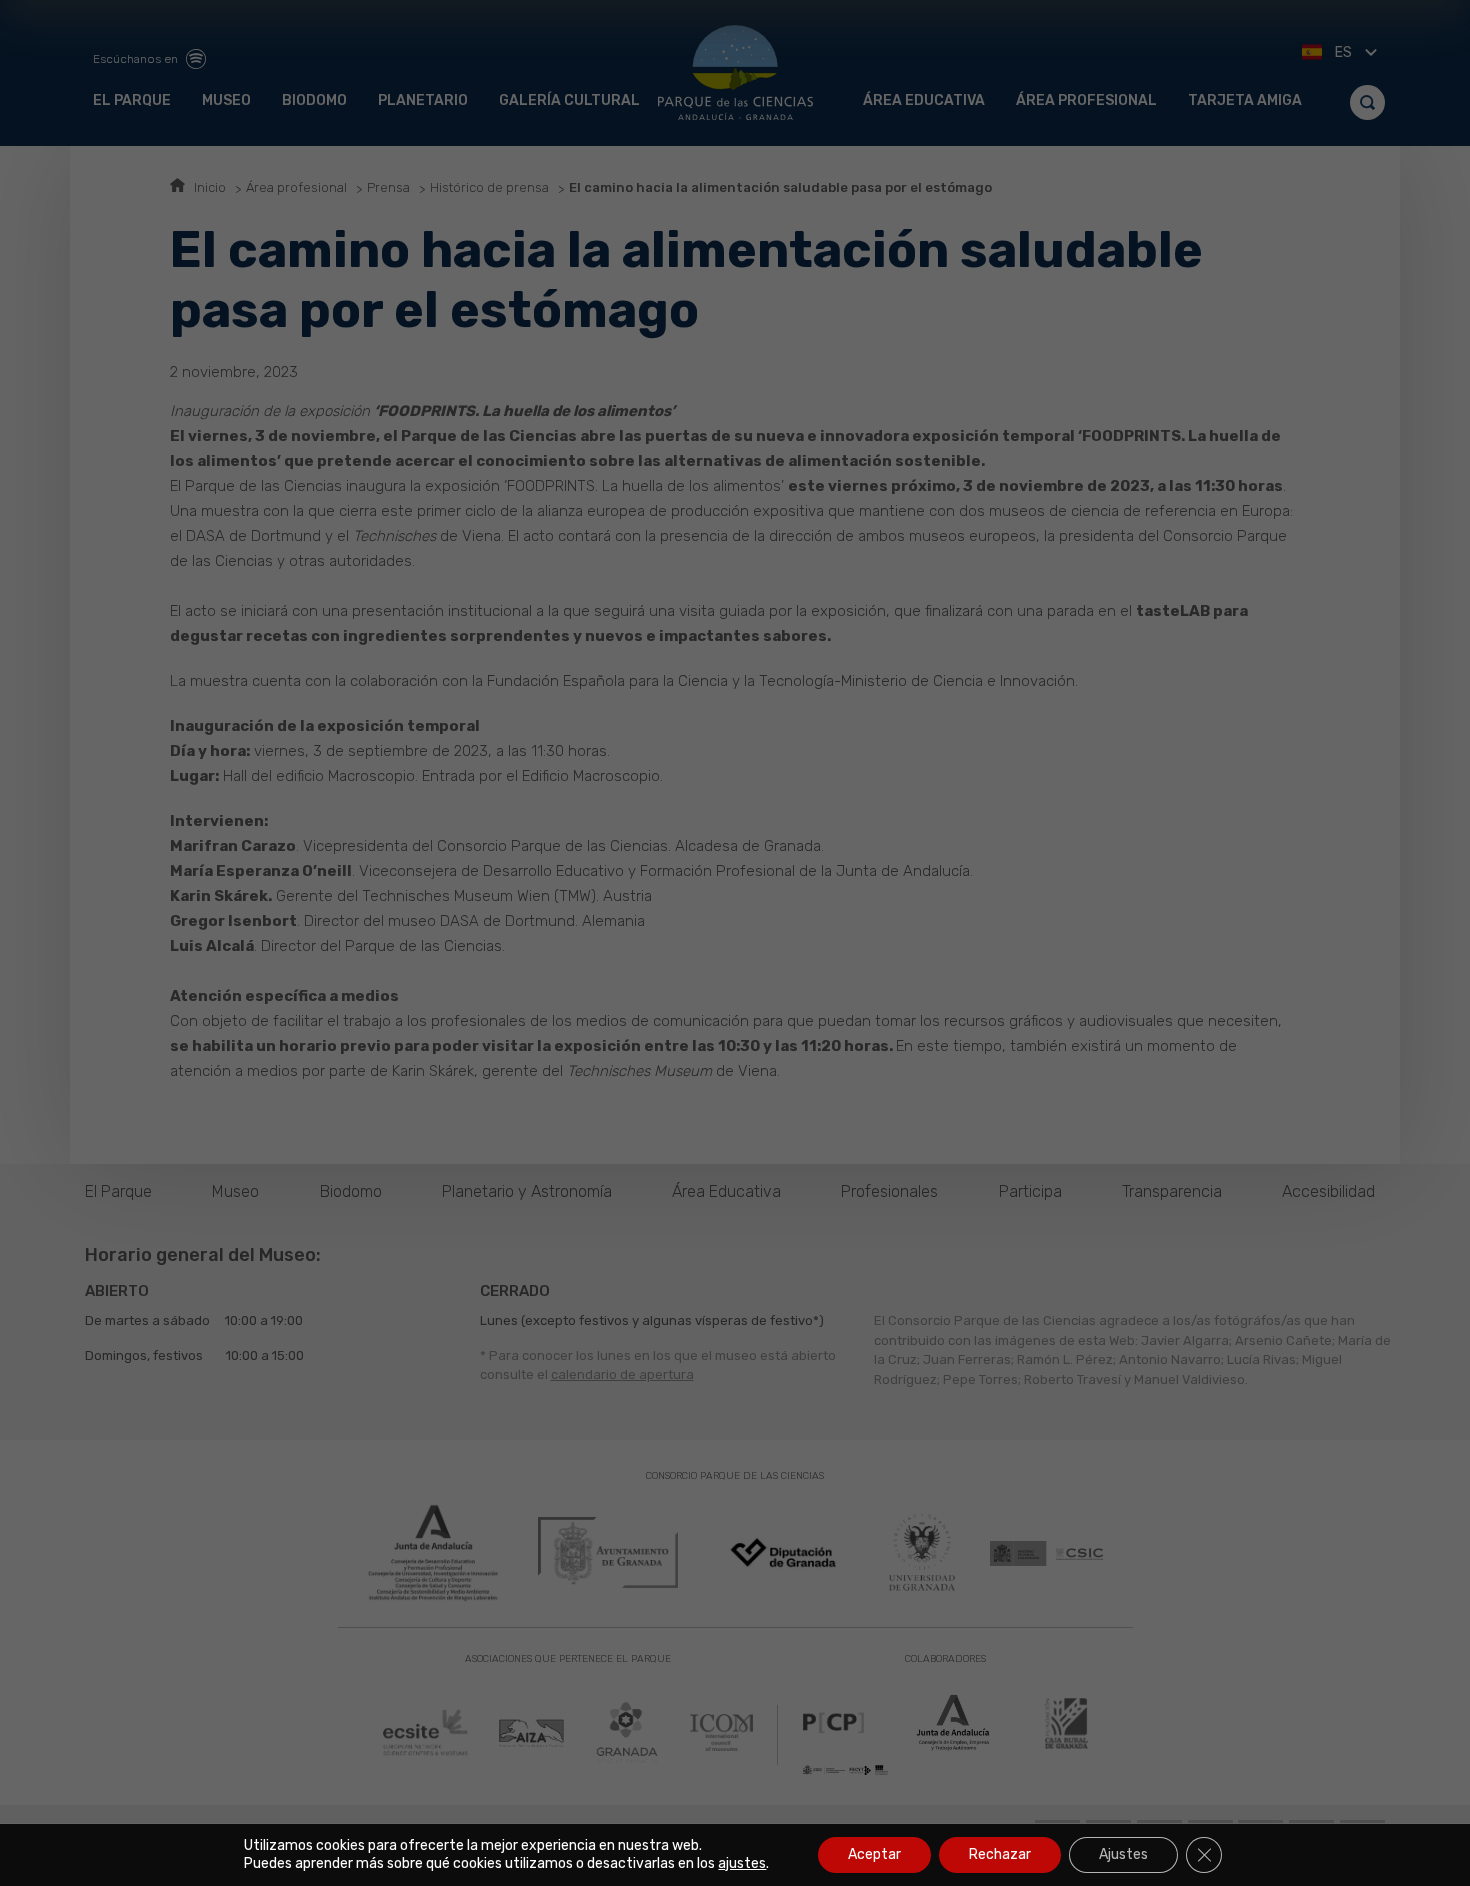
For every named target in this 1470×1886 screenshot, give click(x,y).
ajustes (742, 1863)
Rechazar (1000, 1854)
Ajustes (1123, 1854)
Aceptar (874, 1854)
